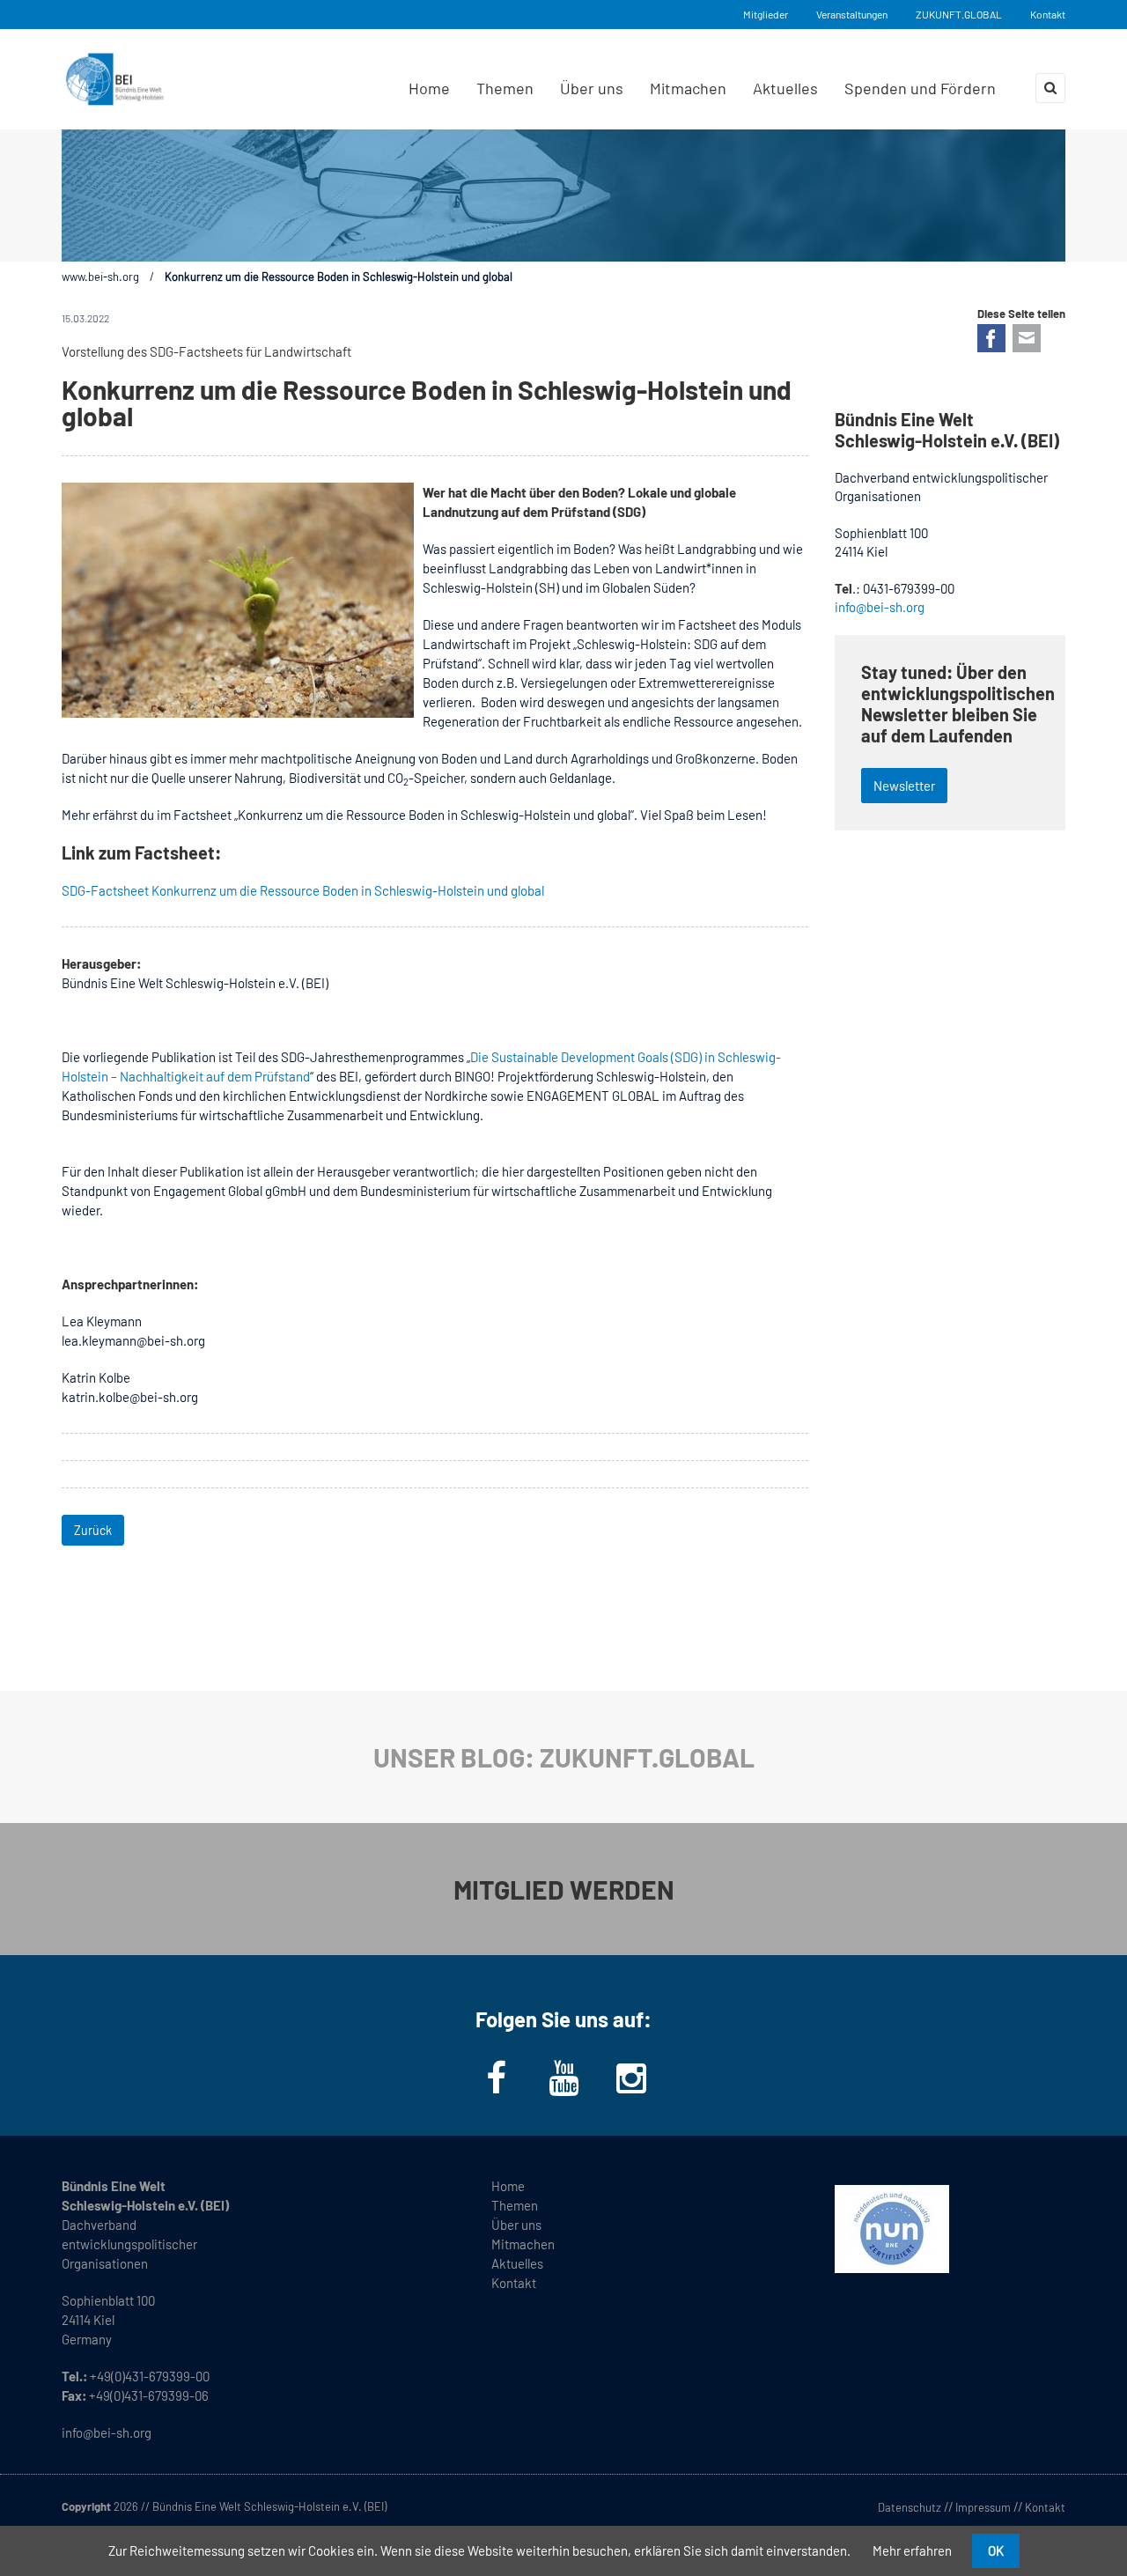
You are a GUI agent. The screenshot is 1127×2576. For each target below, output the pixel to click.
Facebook (991, 338)
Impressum (983, 2507)
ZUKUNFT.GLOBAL (959, 14)
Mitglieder (766, 14)
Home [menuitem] (429, 88)
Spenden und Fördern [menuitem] (920, 88)
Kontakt (1048, 14)
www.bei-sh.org (100, 277)
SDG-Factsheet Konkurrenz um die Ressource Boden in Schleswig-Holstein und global (303, 890)
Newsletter (904, 786)
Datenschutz (910, 2507)
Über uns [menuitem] (592, 88)
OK (996, 2550)
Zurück (93, 1530)
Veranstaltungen (852, 14)
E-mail (1027, 338)
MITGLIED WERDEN (564, 1889)
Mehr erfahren (912, 2550)
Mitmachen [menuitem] (688, 88)
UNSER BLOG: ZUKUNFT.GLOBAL (564, 1757)
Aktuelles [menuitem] (785, 88)
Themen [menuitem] (505, 88)
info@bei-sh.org (880, 607)
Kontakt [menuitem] (514, 2283)
